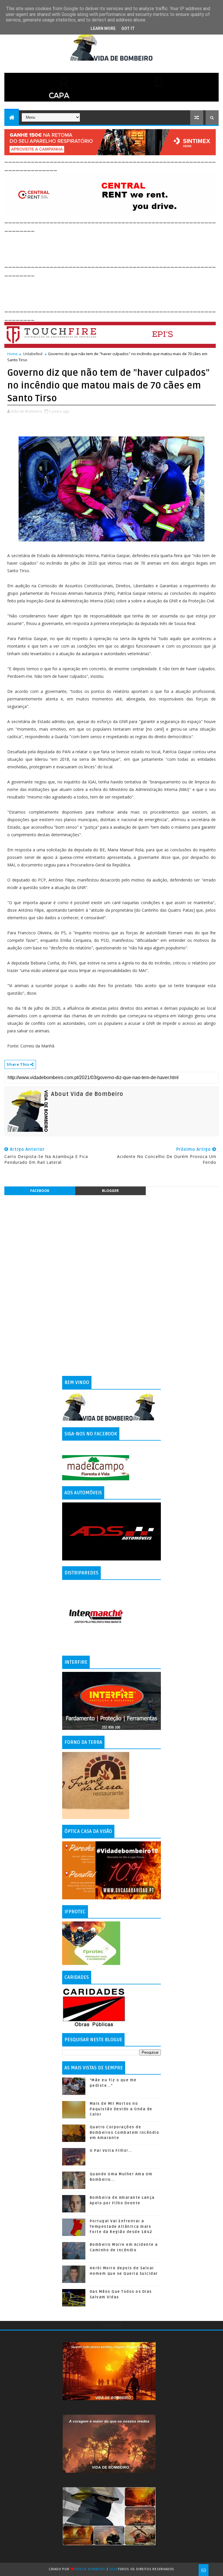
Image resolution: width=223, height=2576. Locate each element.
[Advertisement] (110, 246)
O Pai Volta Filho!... (111, 2151)
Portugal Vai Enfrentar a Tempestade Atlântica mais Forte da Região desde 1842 (121, 2226)
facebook (40, 1191)
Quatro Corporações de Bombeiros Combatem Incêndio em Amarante (125, 2132)
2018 (114, 2569)
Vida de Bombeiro (90, 2569)
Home (12, 354)
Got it (128, 28)
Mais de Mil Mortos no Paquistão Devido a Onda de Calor (121, 2109)
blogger (110, 1191)
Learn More (103, 28)
